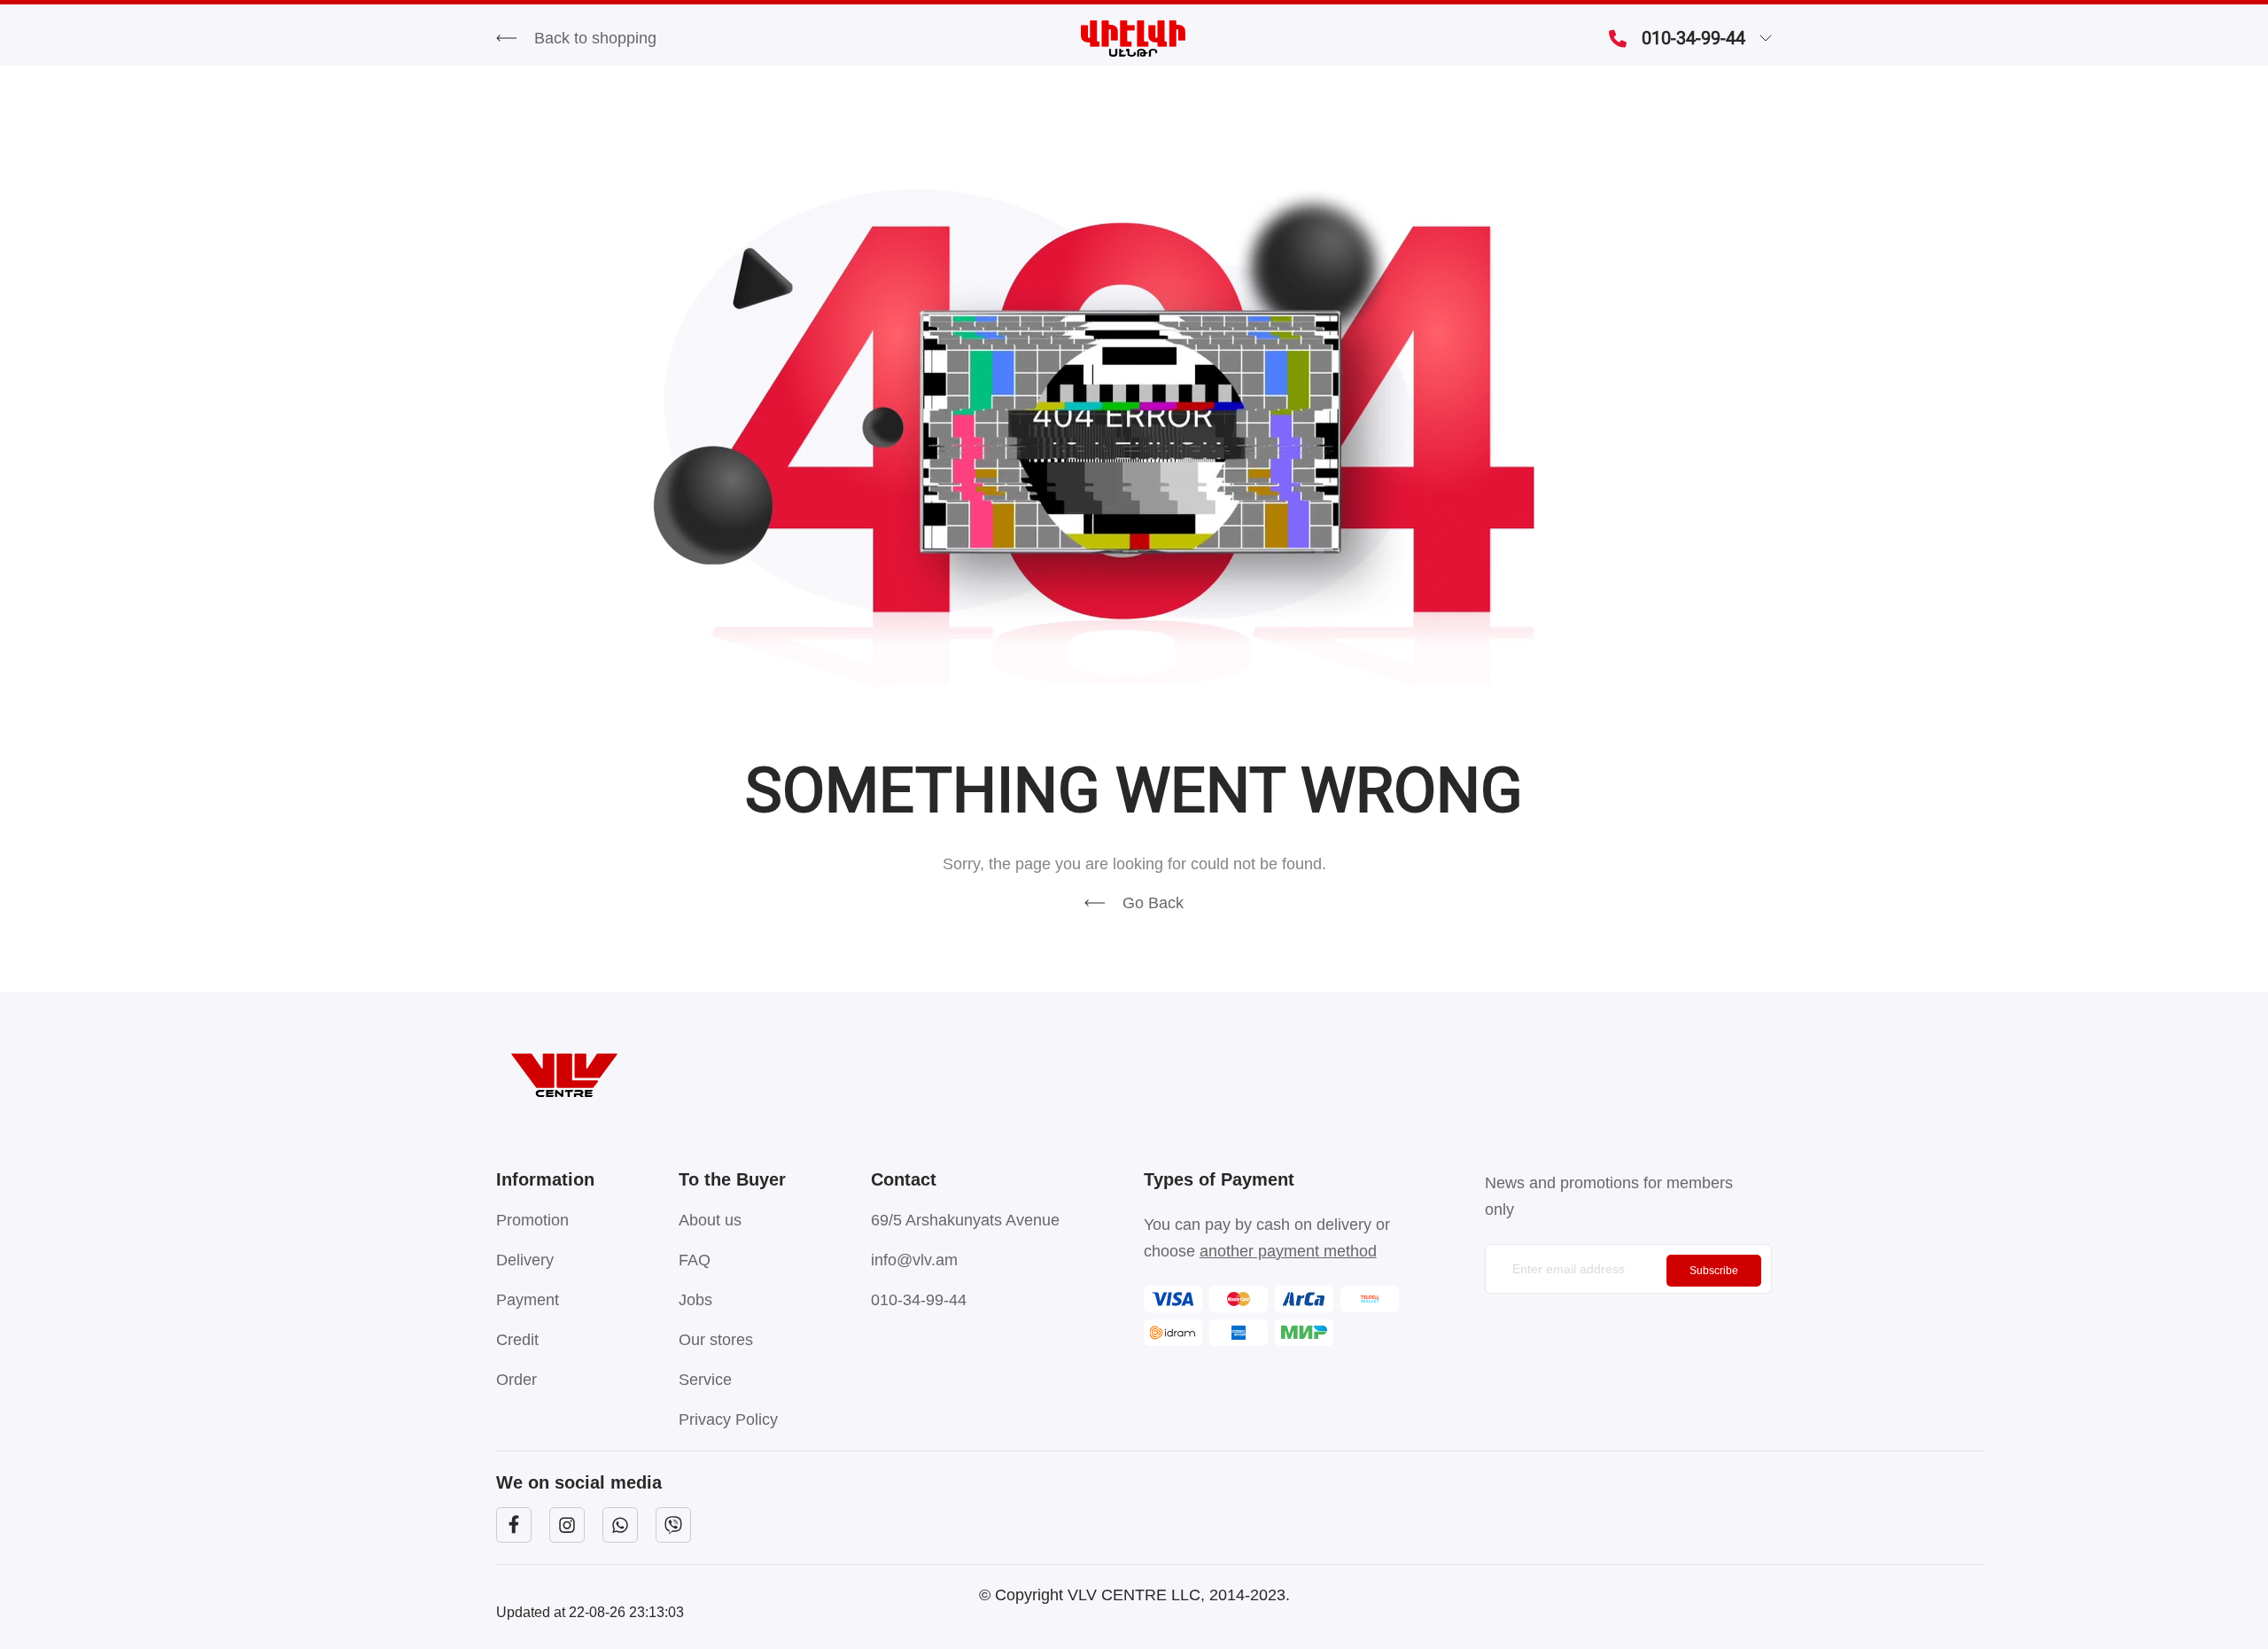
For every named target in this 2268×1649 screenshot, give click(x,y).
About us (710, 1220)
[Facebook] (514, 1525)
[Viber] (673, 1525)
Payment (528, 1300)
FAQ (695, 1260)
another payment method (1288, 1251)
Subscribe (1714, 1271)
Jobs (695, 1300)
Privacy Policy (728, 1420)
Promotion (532, 1220)
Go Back (1153, 903)
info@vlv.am (914, 1260)
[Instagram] (567, 1525)
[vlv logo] (1134, 1075)
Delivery (525, 1260)
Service (705, 1380)
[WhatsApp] (620, 1525)
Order (517, 1380)
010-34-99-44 (1693, 38)
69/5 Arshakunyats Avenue (965, 1220)
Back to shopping (595, 38)
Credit (517, 1340)
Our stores (716, 1340)
